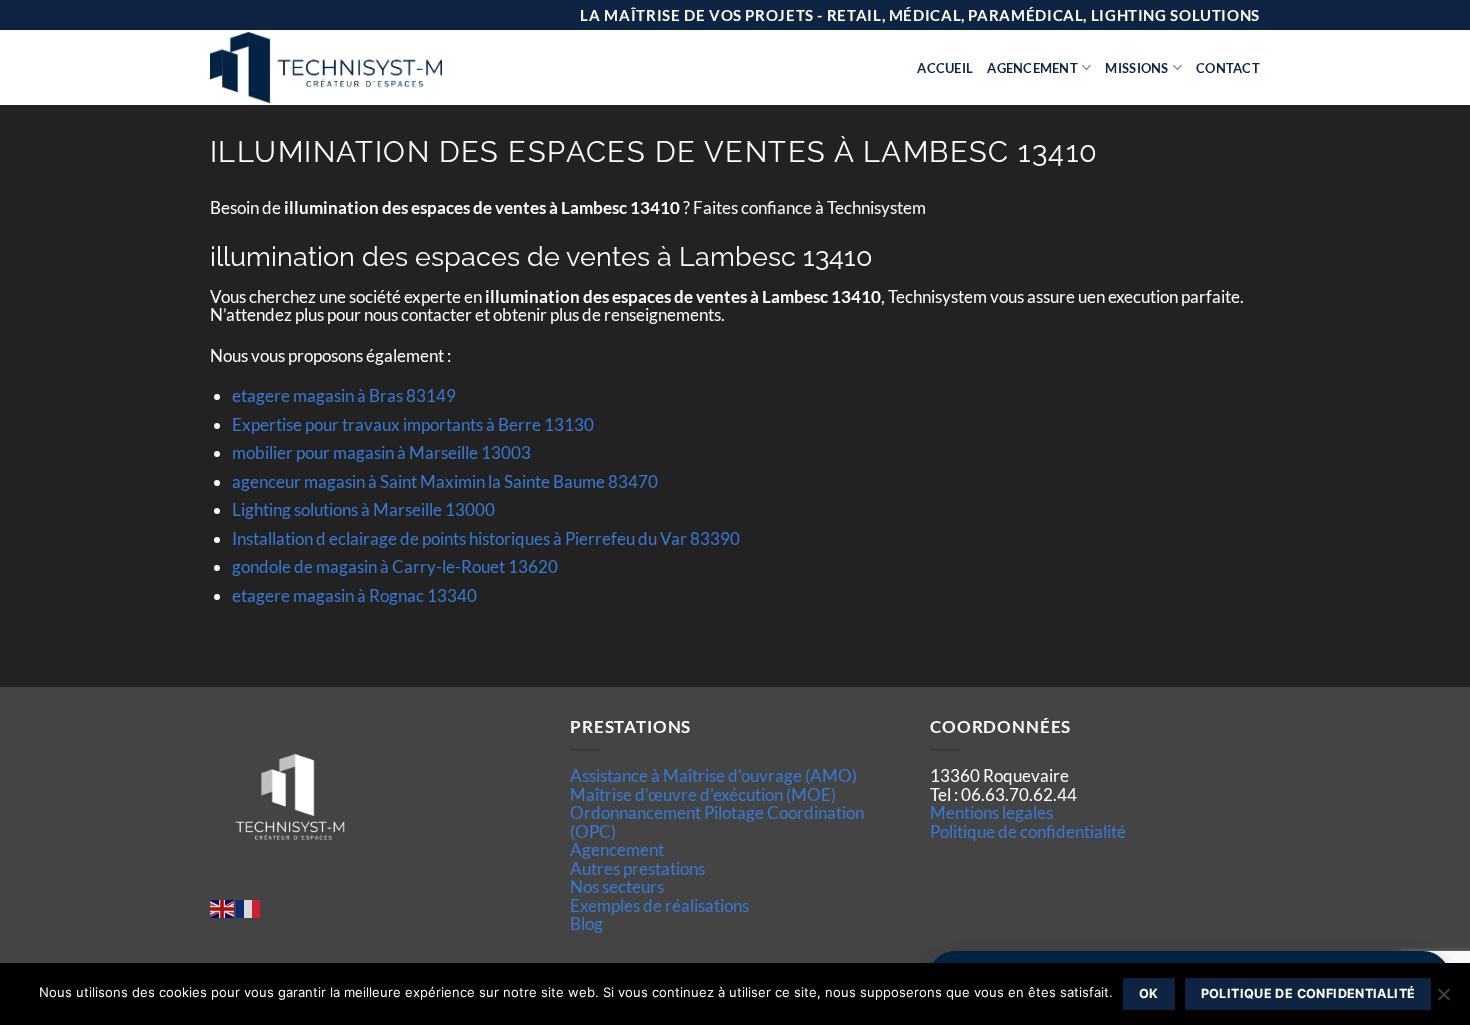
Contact (1228, 68)
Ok (1149, 993)
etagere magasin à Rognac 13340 (354, 595)
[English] (223, 906)
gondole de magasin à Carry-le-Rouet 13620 (395, 566)
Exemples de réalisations (659, 905)
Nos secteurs (617, 886)
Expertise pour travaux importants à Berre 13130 (413, 424)
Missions (1136, 68)
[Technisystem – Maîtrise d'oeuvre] (376, 67)
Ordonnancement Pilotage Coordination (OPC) (717, 821)
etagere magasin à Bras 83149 (344, 395)
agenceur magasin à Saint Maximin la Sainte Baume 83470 (445, 481)
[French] (249, 906)
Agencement (1032, 68)
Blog (586, 923)
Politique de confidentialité (1028, 831)
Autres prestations (637, 868)
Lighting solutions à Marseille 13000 (363, 509)
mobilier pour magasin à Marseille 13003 (381, 452)
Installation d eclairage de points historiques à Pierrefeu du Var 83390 (486, 538)
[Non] (1443, 1000)
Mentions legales (991, 812)
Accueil (945, 68)
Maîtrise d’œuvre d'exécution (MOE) (703, 794)
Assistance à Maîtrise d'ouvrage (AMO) (713, 775)
